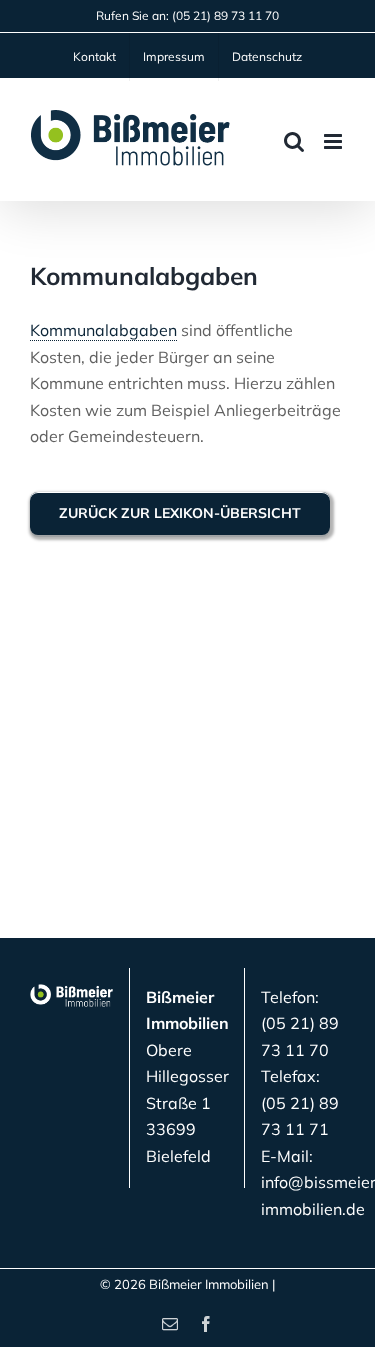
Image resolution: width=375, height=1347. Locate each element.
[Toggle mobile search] (294, 141)
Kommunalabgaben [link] (103, 330)
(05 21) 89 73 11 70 (225, 15)
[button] (36, 1311)
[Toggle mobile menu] (334, 141)
